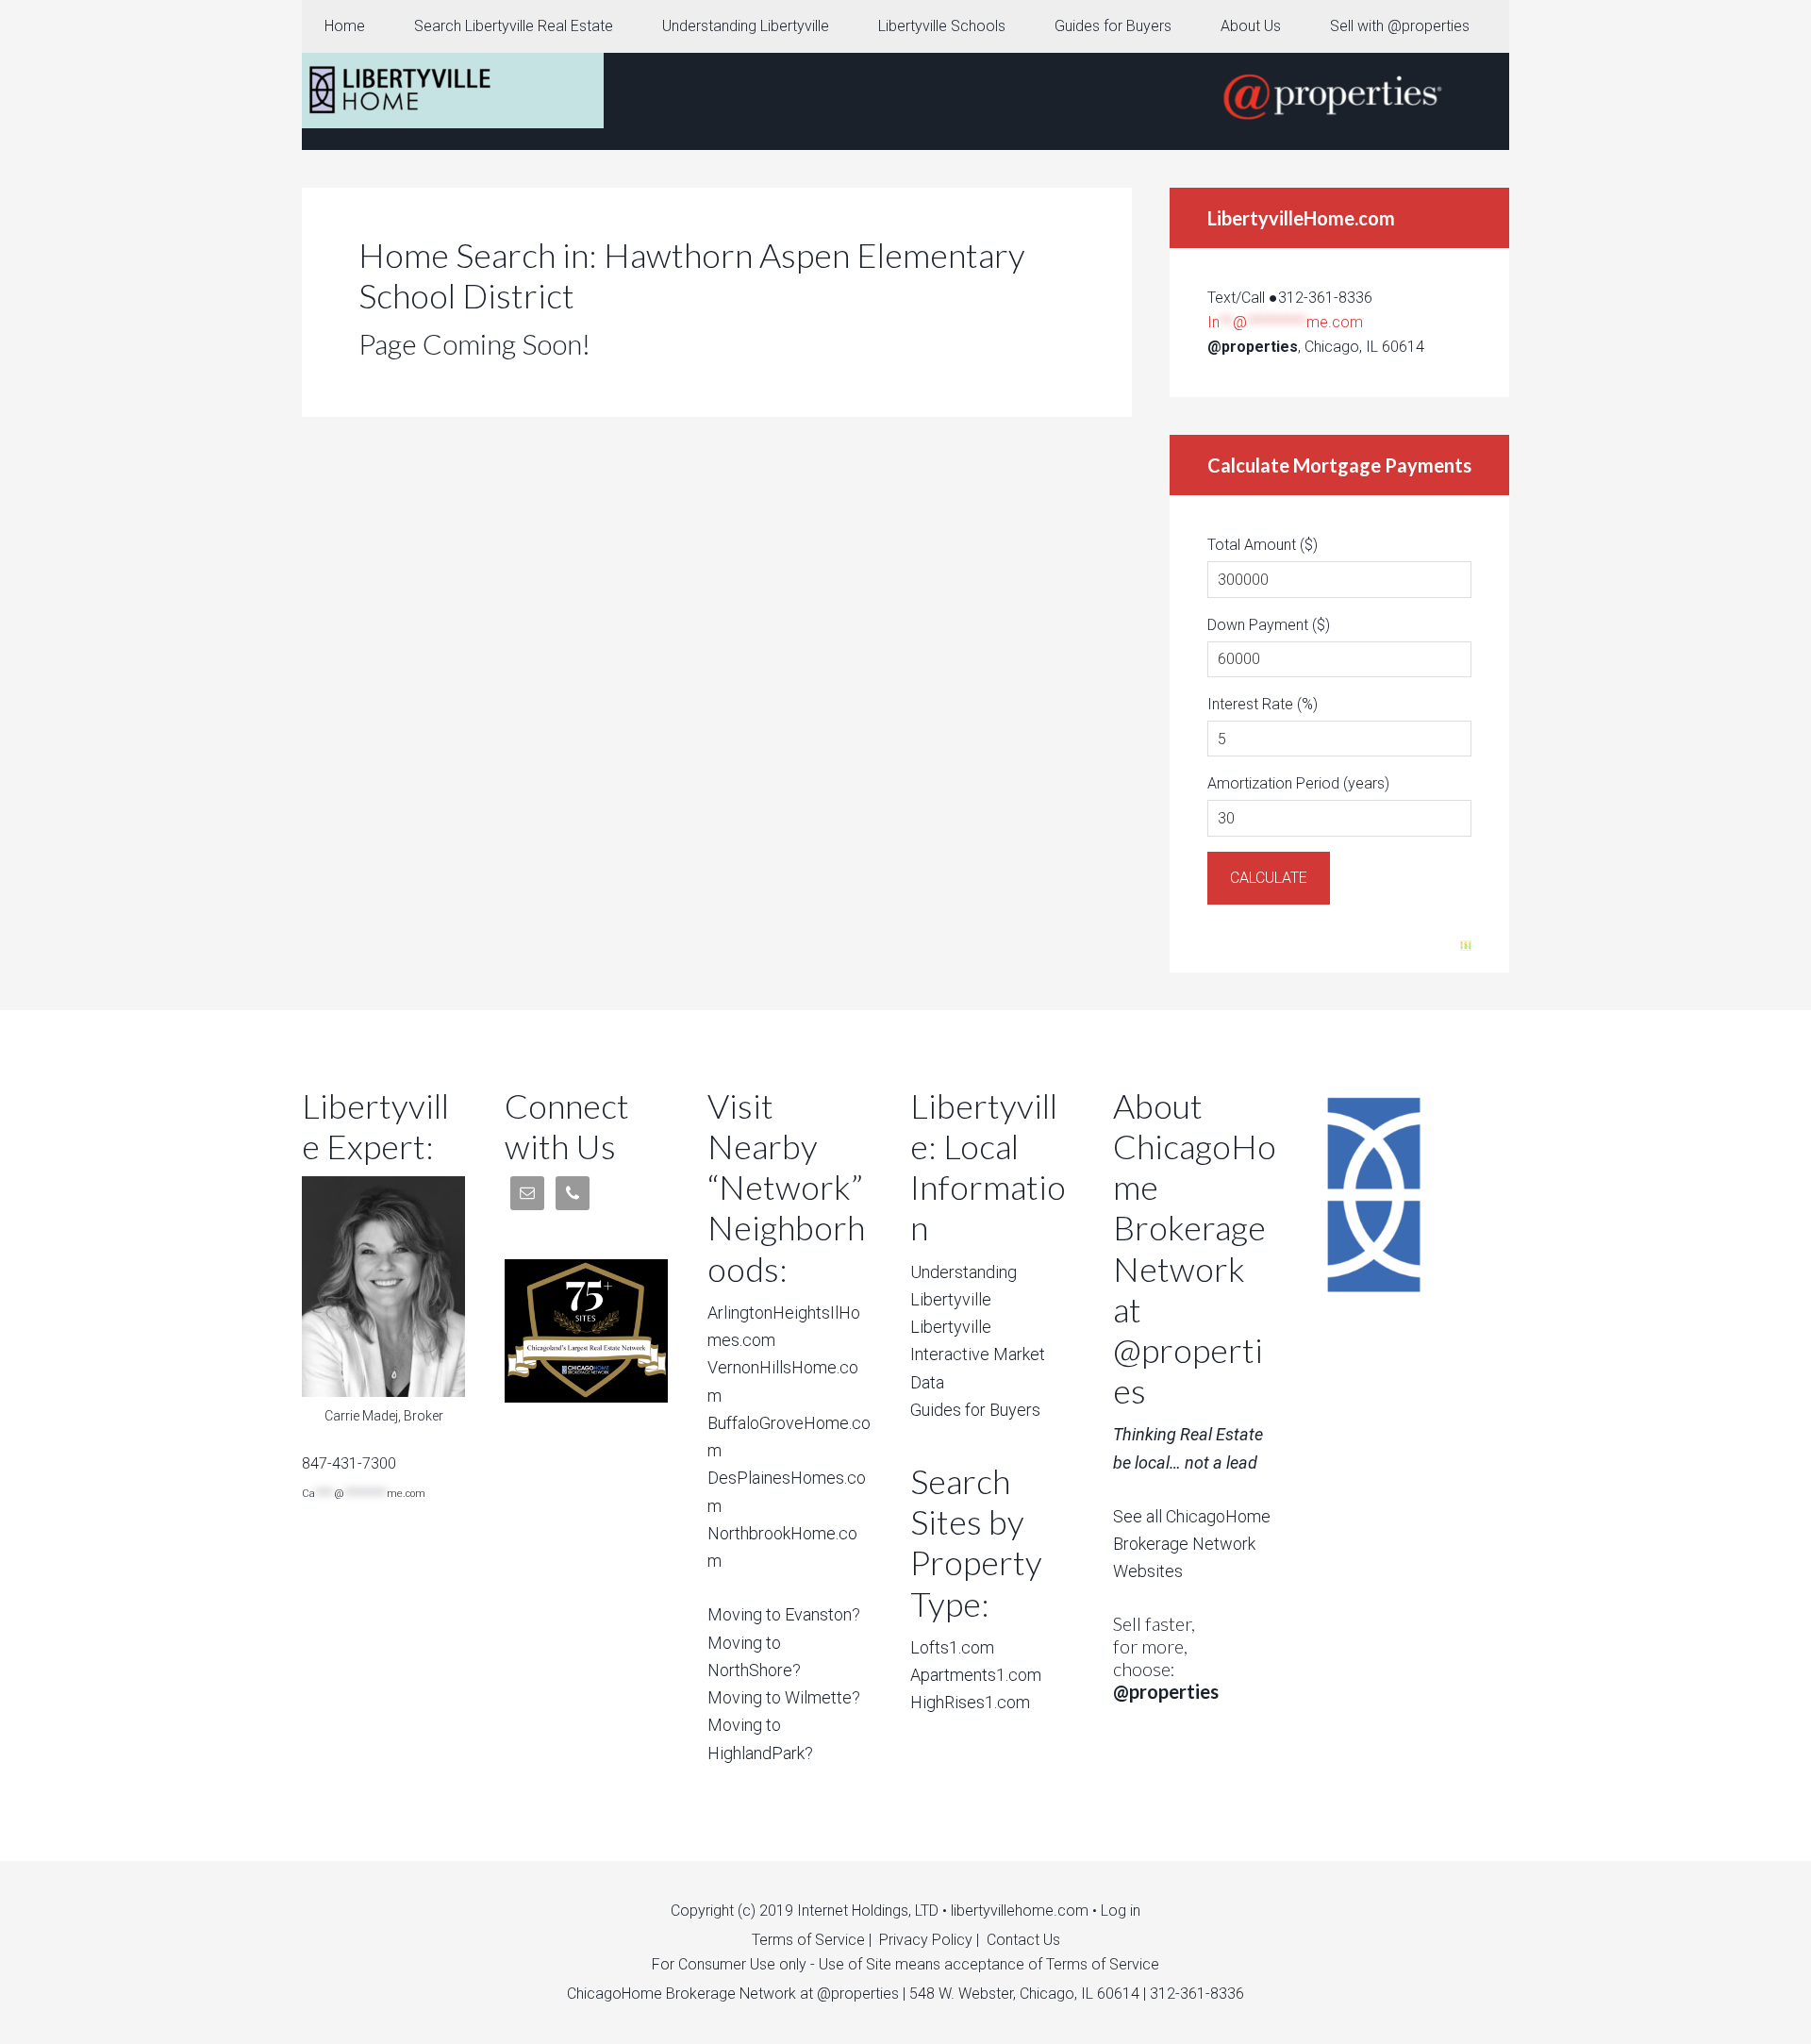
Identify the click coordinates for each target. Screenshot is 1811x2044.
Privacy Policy (926, 1940)
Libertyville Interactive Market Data (978, 1354)
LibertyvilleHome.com (453, 91)
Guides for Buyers (975, 1410)
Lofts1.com (952, 1647)
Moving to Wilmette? (784, 1697)
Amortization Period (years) (1298, 783)
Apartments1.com (976, 1675)
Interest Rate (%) (1263, 704)
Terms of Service (808, 1940)
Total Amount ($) (1263, 545)
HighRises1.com (970, 1702)
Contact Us (1023, 1940)
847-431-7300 (349, 1463)
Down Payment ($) (1269, 625)
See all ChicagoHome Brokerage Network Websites (1192, 1544)
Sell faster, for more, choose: (1166, 1657)
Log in (1121, 1911)
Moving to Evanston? (784, 1614)
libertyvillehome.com (1020, 1911)
